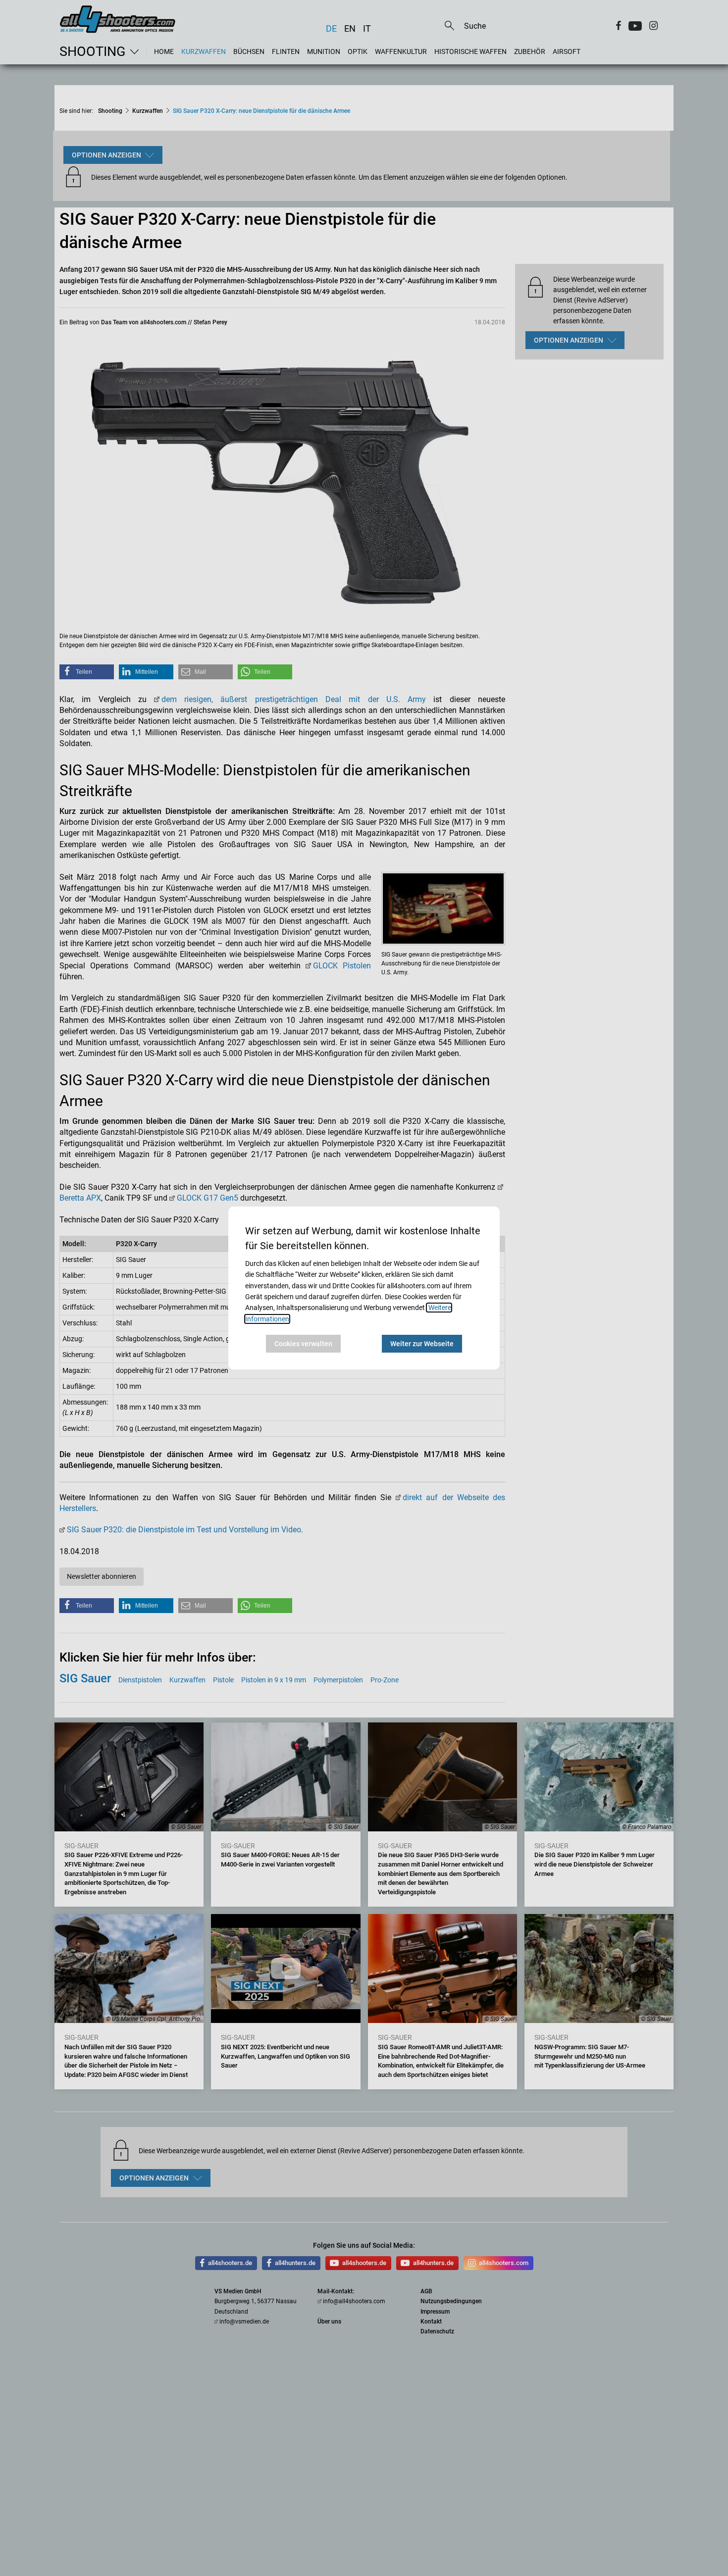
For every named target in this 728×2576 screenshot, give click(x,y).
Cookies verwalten (303, 1344)
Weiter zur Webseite (422, 1344)
